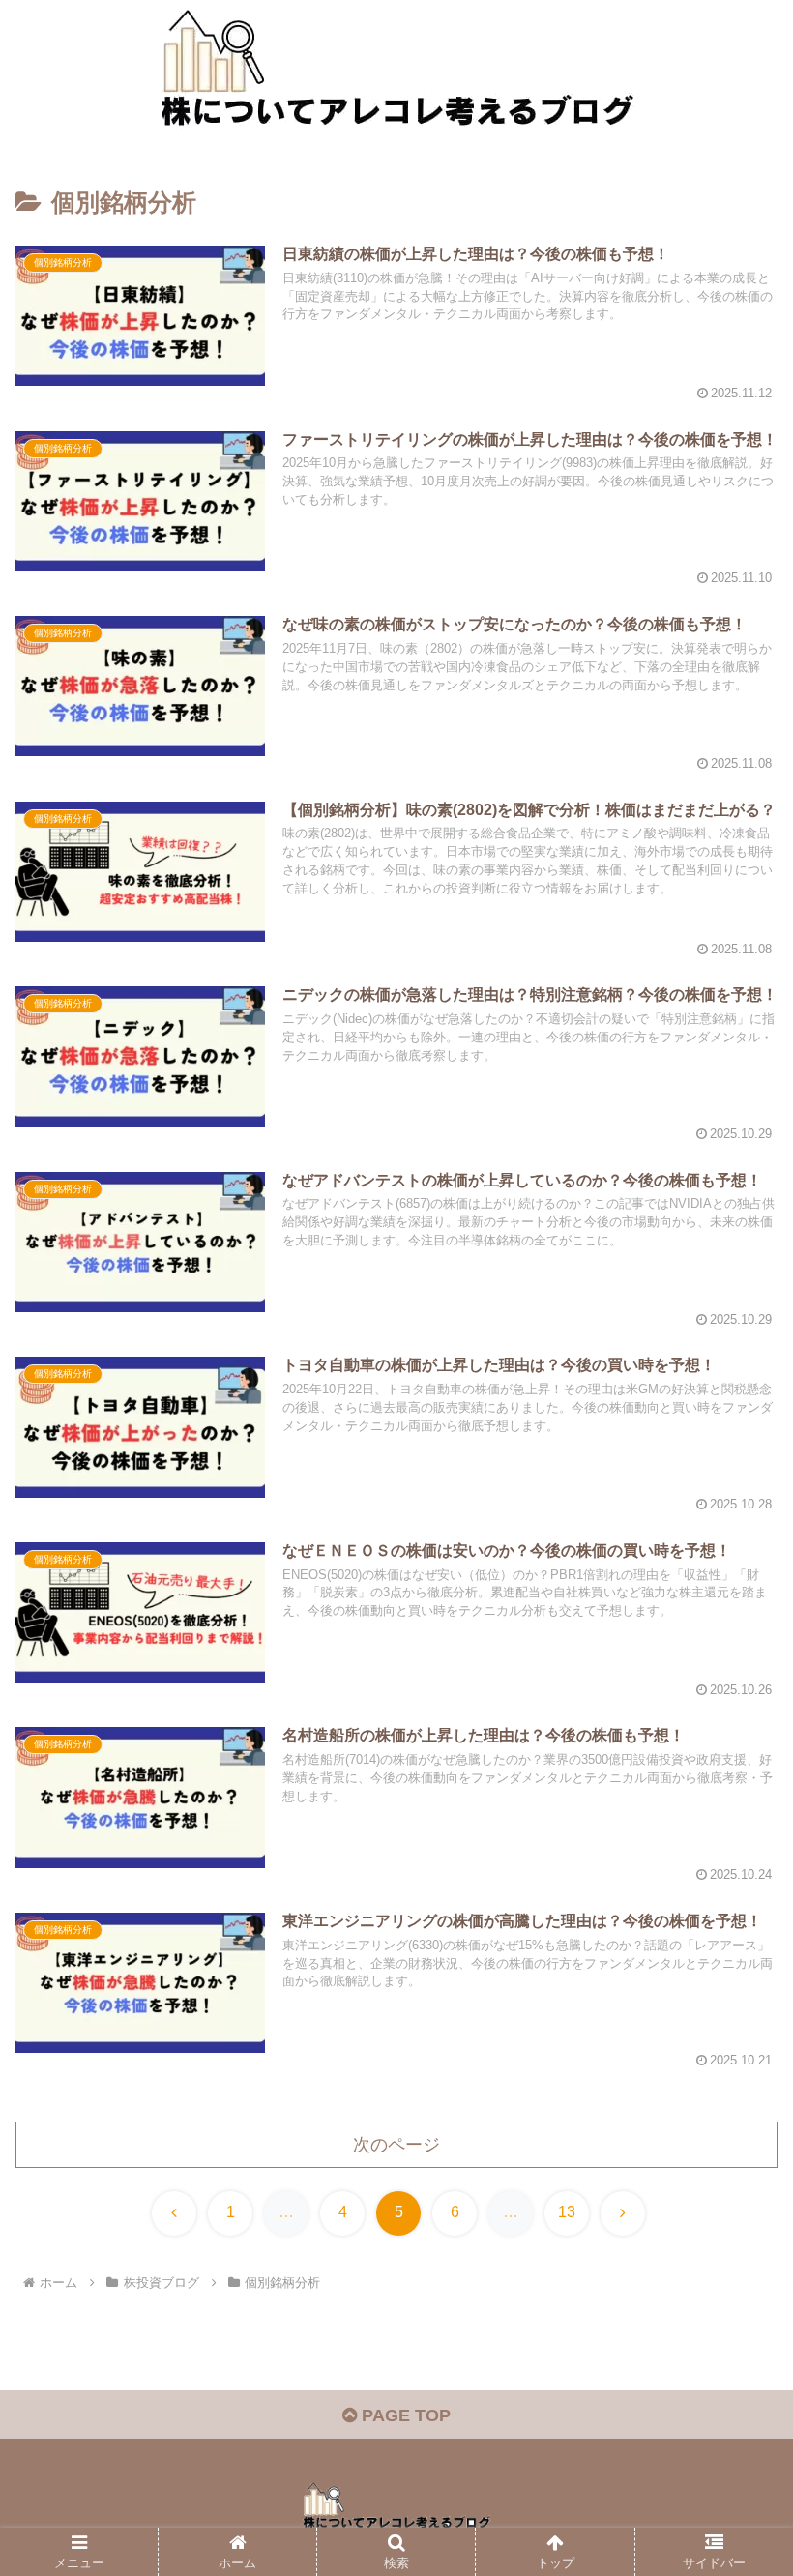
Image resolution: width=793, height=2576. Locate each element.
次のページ (396, 2145)
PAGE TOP (404, 2415)
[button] (734, 2460)
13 (567, 2212)
